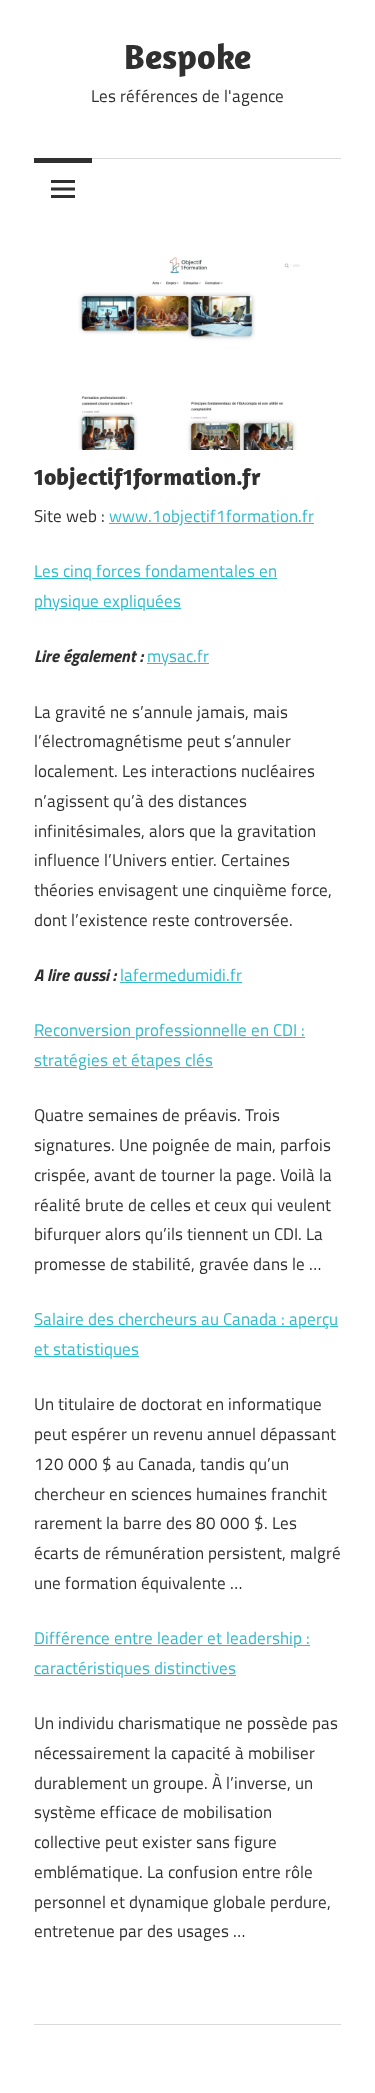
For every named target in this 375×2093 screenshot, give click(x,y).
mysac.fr (178, 656)
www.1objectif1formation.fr (211, 516)
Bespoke (187, 55)
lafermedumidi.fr (181, 975)
